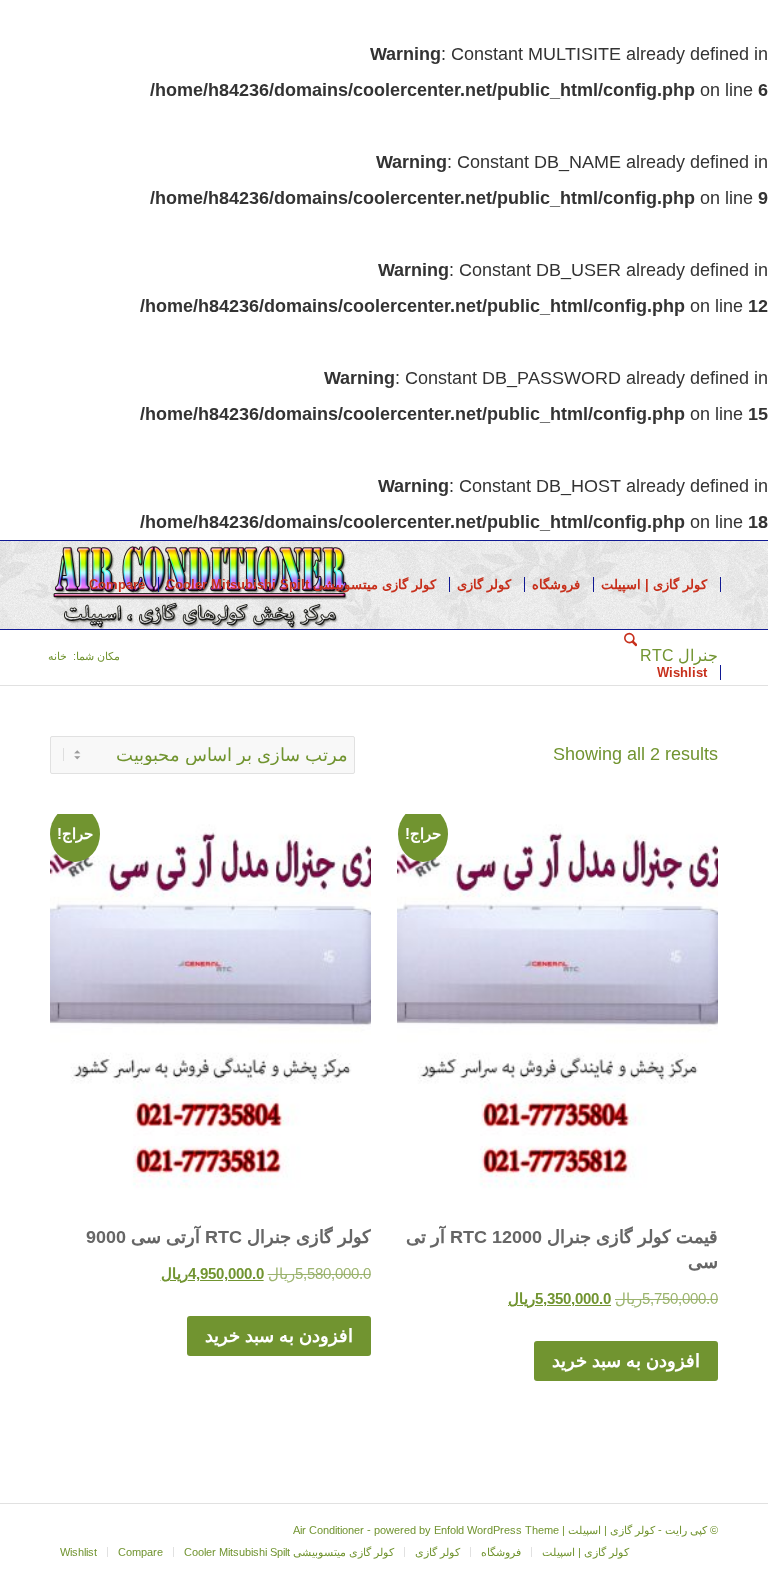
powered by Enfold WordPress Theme (466, 1530)
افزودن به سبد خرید (626, 1361)
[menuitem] (654, 585)
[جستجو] (630, 673)
